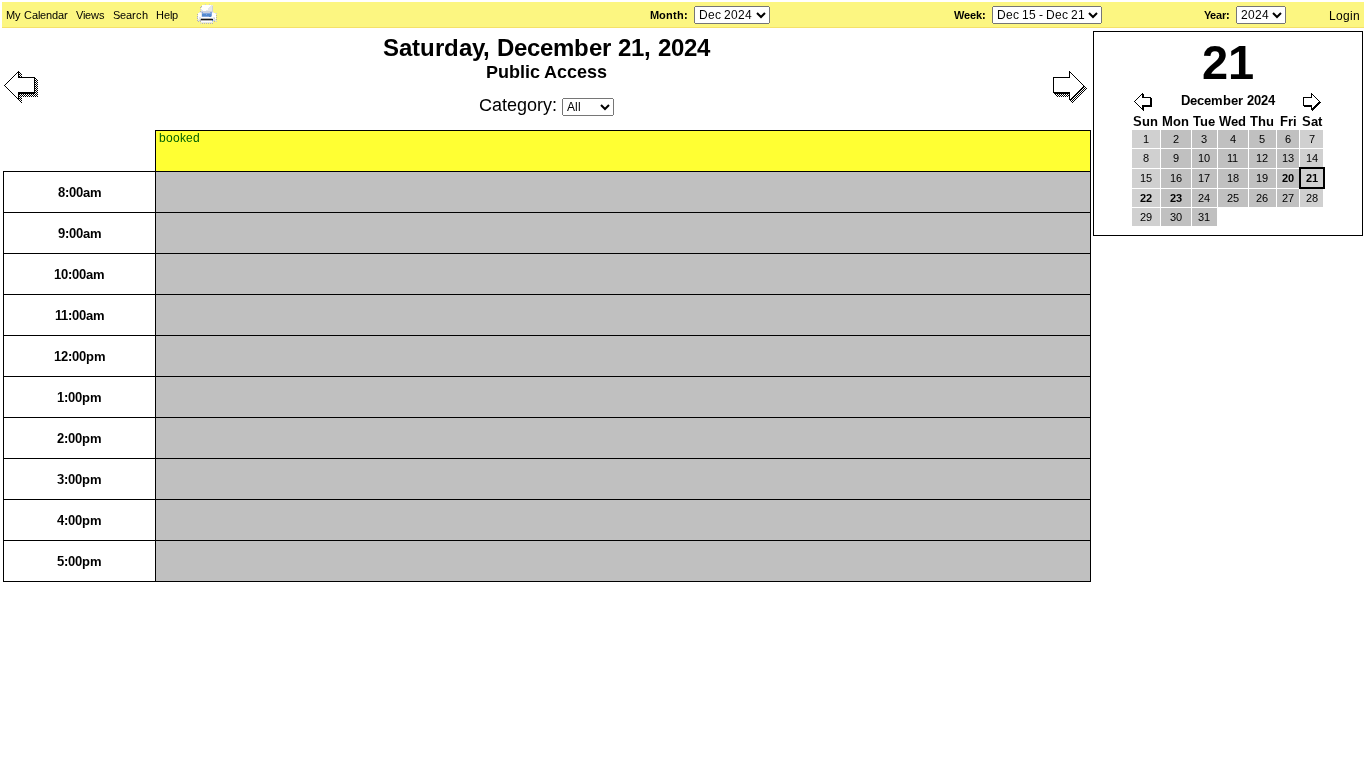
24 (1204, 198)
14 (1312, 158)
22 (1146, 198)
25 (1233, 198)
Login (1344, 16)
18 (1233, 178)
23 (1176, 198)
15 (1146, 178)
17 (1204, 178)
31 (1204, 217)
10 (1204, 158)
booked (179, 138)
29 (1146, 217)
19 (1262, 178)
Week (968, 15)
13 (1288, 158)
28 (1312, 198)
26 (1262, 198)
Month (667, 15)
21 (1312, 178)
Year (1215, 15)
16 (1176, 178)
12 (1262, 158)
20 (1288, 178)
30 (1176, 217)
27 (1288, 198)
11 (1232, 158)
